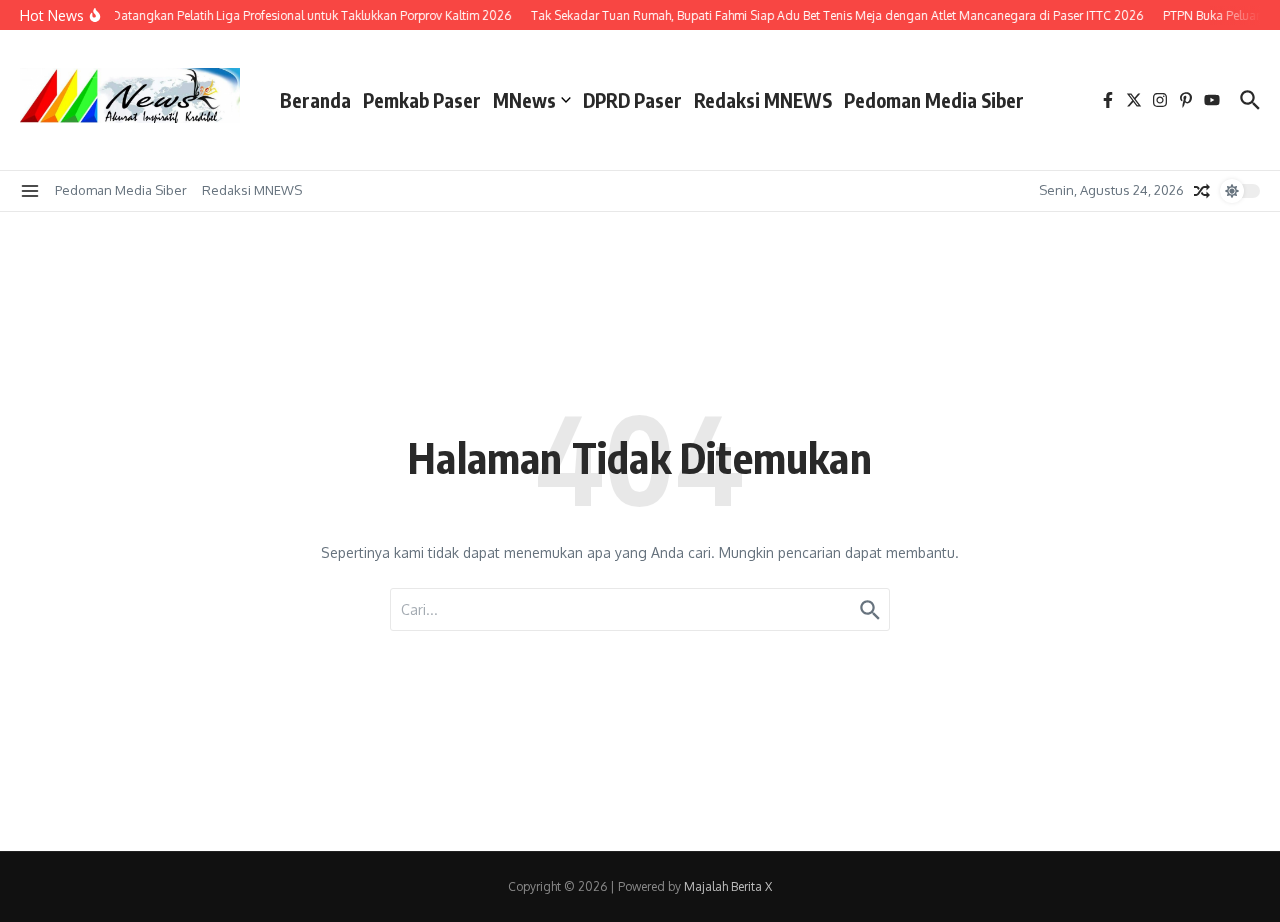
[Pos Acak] (1202, 191)
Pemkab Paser (422, 100)
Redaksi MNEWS (763, 100)
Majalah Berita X (728, 886)
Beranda (315, 100)
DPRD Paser (632, 100)
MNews (524, 100)
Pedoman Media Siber (934, 100)
